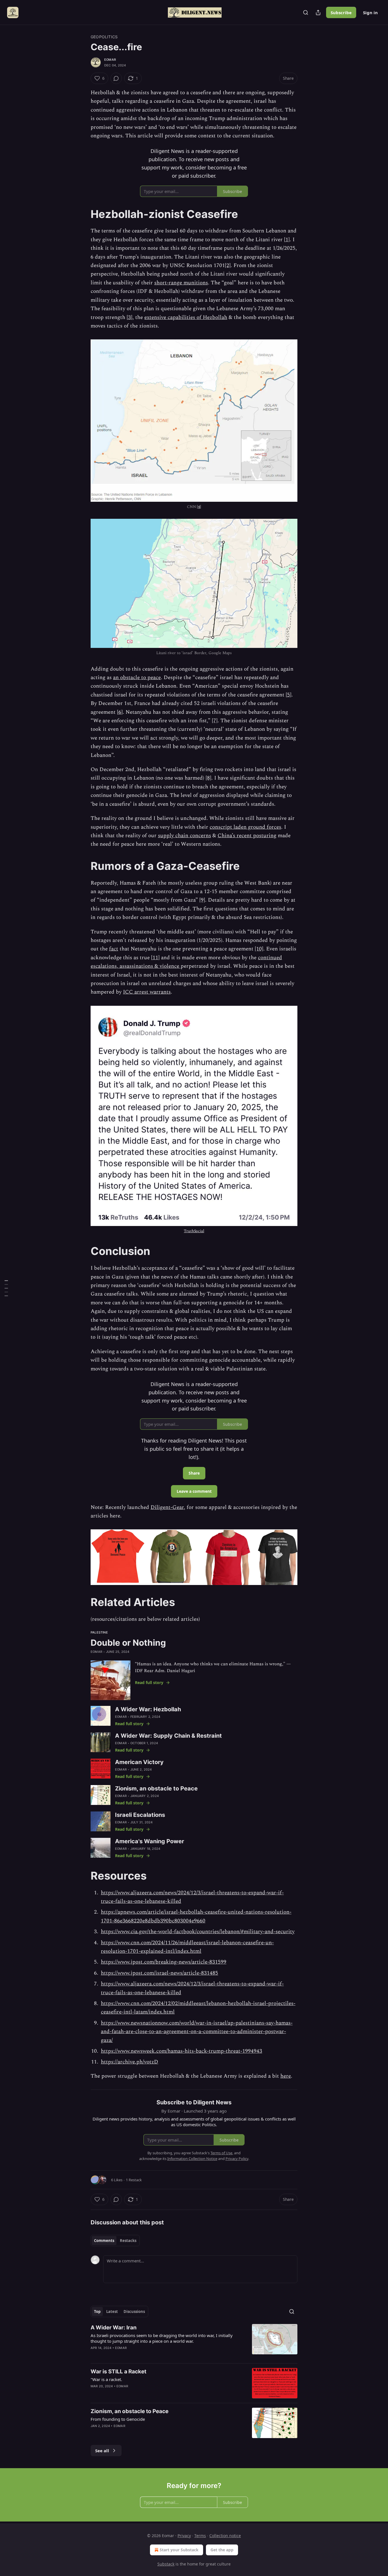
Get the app (222, 2550)
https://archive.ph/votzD (130, 2062)
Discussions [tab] (134, 2312)
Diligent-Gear (167, 1507)
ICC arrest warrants (147, 992)
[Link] (83, 214)
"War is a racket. (106, 2379)
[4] (199, 507)
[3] (130, 317)
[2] (228, 265)
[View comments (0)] (116, 78)
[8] (208, 778)
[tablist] (115, 2241)
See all (102, 2451)
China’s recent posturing (247, 836)
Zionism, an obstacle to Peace (130, 2411)
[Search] (306, 12)
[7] (215, 721)
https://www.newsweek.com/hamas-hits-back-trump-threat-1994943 (182, 2051)
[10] (259, 949)
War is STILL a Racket (118, 2372)
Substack (166, 2564)
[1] (287, 240)
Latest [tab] (112, 2312)
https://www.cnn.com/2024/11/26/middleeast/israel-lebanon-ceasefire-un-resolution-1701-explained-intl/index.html (187, 1947)
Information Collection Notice (192, 2159)
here (286, 2076)
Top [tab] (97, 2312)
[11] (155, 958)
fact (114, 949)
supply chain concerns (184, 836)
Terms (200, 2536)
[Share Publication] (318, 12)
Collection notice (225, 2536)
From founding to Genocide (118, 2419)
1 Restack (134, 2180)
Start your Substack (179, 2550)
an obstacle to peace (137, 678)
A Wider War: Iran (114, 2328)
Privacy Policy (237, 2159)
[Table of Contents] (6, 1288)
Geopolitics (104, 37)
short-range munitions (181, 283)
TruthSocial (194, 1231)
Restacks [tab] (128, 2241)
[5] (289, 695)
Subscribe (341, 12)
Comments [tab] (104, 2241)
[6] (120, 712)
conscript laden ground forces (245, 827)
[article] (194, 2341)
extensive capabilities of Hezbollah (186, 317)
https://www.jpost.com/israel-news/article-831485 (159, 1973)
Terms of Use (221, 2153)
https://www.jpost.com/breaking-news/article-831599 (164, 1962)
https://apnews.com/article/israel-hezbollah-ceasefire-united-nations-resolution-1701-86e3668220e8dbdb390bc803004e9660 (196, 1916)
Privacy (184, 2536)
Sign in (370, 12)
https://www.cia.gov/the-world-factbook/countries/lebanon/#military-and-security (198, 1932)
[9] (202, 900)
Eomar (110, 60)
